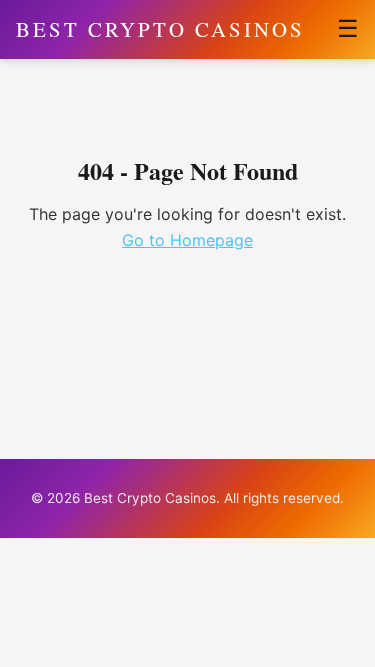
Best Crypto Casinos (160, 29)
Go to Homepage (187, 240)
